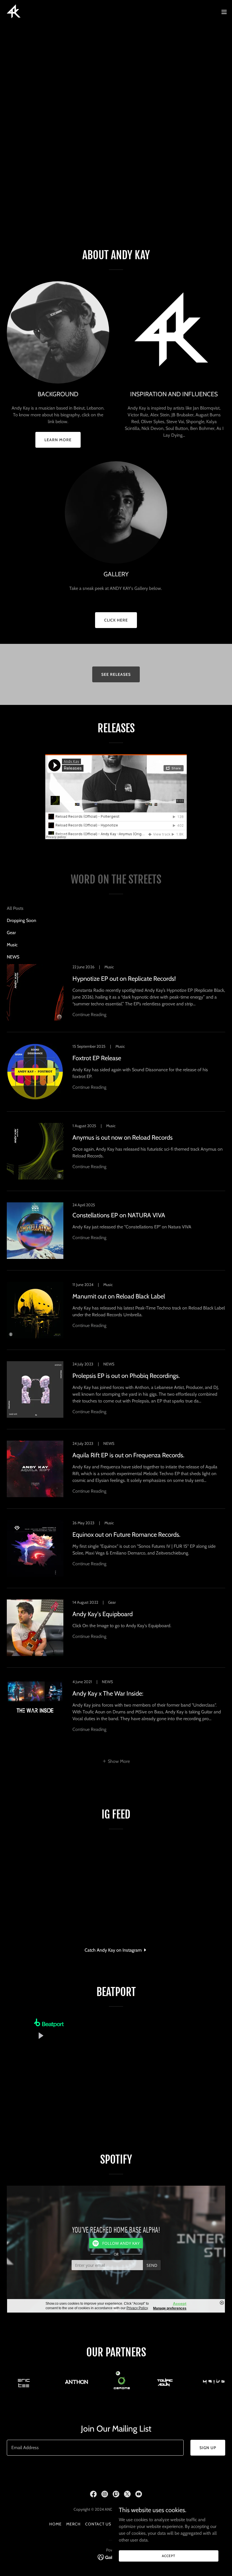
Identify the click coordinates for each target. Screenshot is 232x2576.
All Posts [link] (15, 908)
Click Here (116, 620)
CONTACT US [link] (98, 2524)
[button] (224, 12)
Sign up (208, 2448)
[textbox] (95, 2448)
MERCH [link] (73, 2524)
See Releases (116, 674)
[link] (14, 12)
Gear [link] (11, 933)
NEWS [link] (13, 957)
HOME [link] (55, 2524)
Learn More (58, 440)
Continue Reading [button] (89, 1015)
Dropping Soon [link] (22, 920)
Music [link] (12, 945)
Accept (168, 2556)
